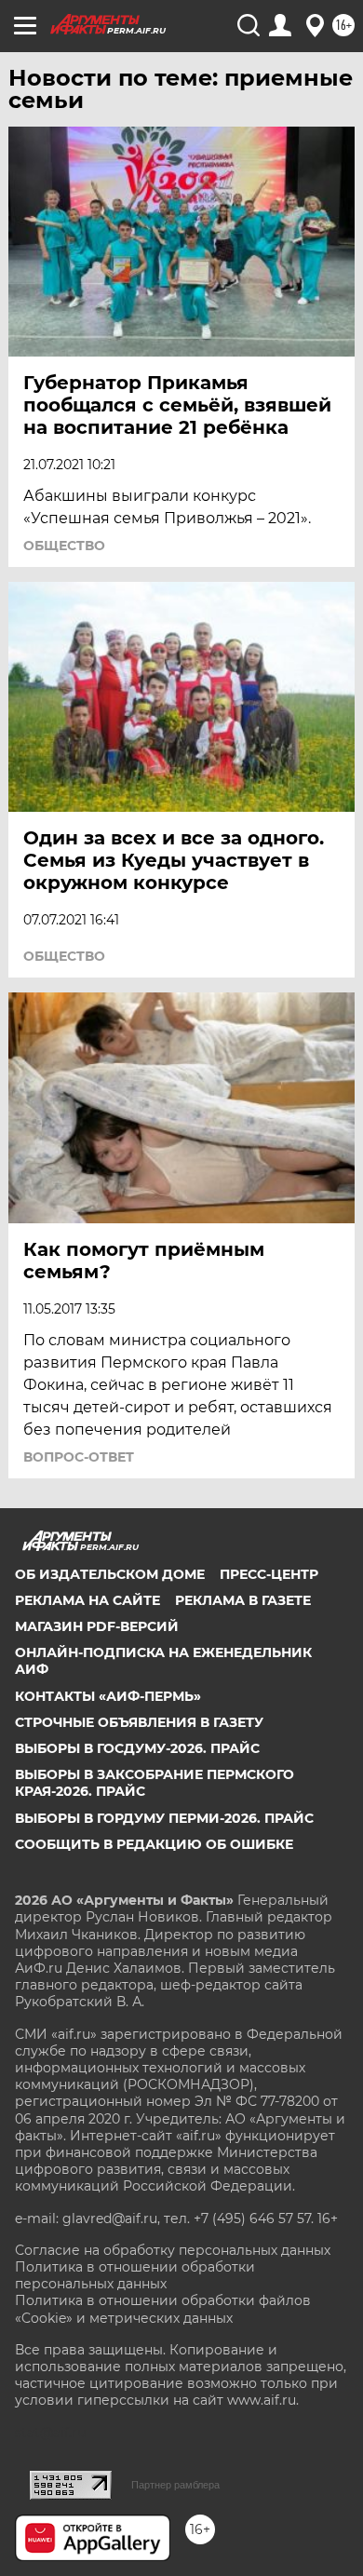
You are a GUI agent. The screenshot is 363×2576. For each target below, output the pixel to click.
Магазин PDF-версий (97, 1626)
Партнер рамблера (175, 2485)
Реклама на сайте (87, 1600)
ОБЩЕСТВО (64, 546)
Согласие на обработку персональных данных (173, 2250)
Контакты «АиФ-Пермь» (108, 1696)
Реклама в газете (243, 1600)
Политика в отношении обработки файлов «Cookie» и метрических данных (163, 2309)
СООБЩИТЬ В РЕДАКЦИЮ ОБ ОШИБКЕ (154, 1844)
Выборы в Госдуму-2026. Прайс (137, 1748)
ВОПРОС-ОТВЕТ (79, 1457)
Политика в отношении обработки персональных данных (135, 2275)
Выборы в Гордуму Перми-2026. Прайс (164, 1818)
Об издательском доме (110, 1574)
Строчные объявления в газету (139, 1722)
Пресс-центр (269, 1574)
